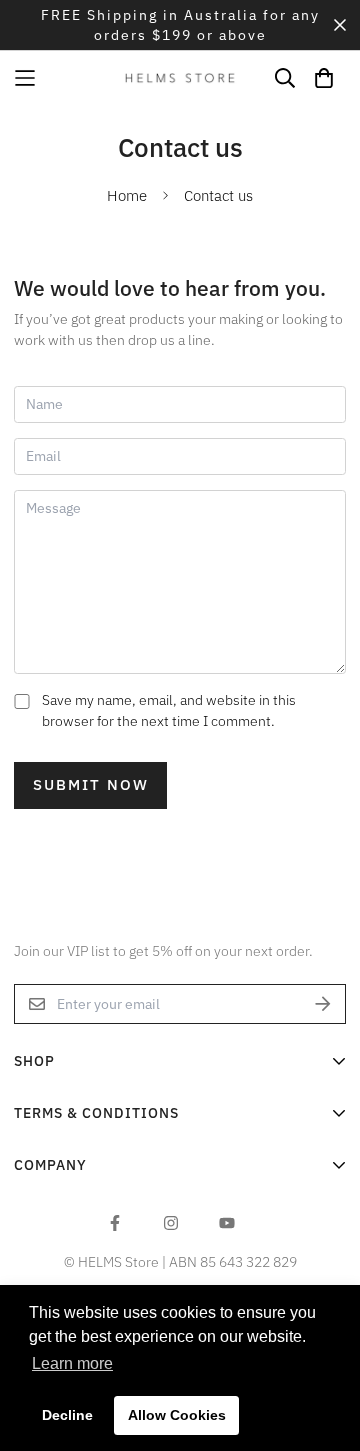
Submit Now (91, 784)
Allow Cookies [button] (177, 1415)
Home (127, 195)
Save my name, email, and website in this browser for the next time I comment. (169, 710)
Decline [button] (67, 1415)
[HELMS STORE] (180, 77)
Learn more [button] (72, 1363)
